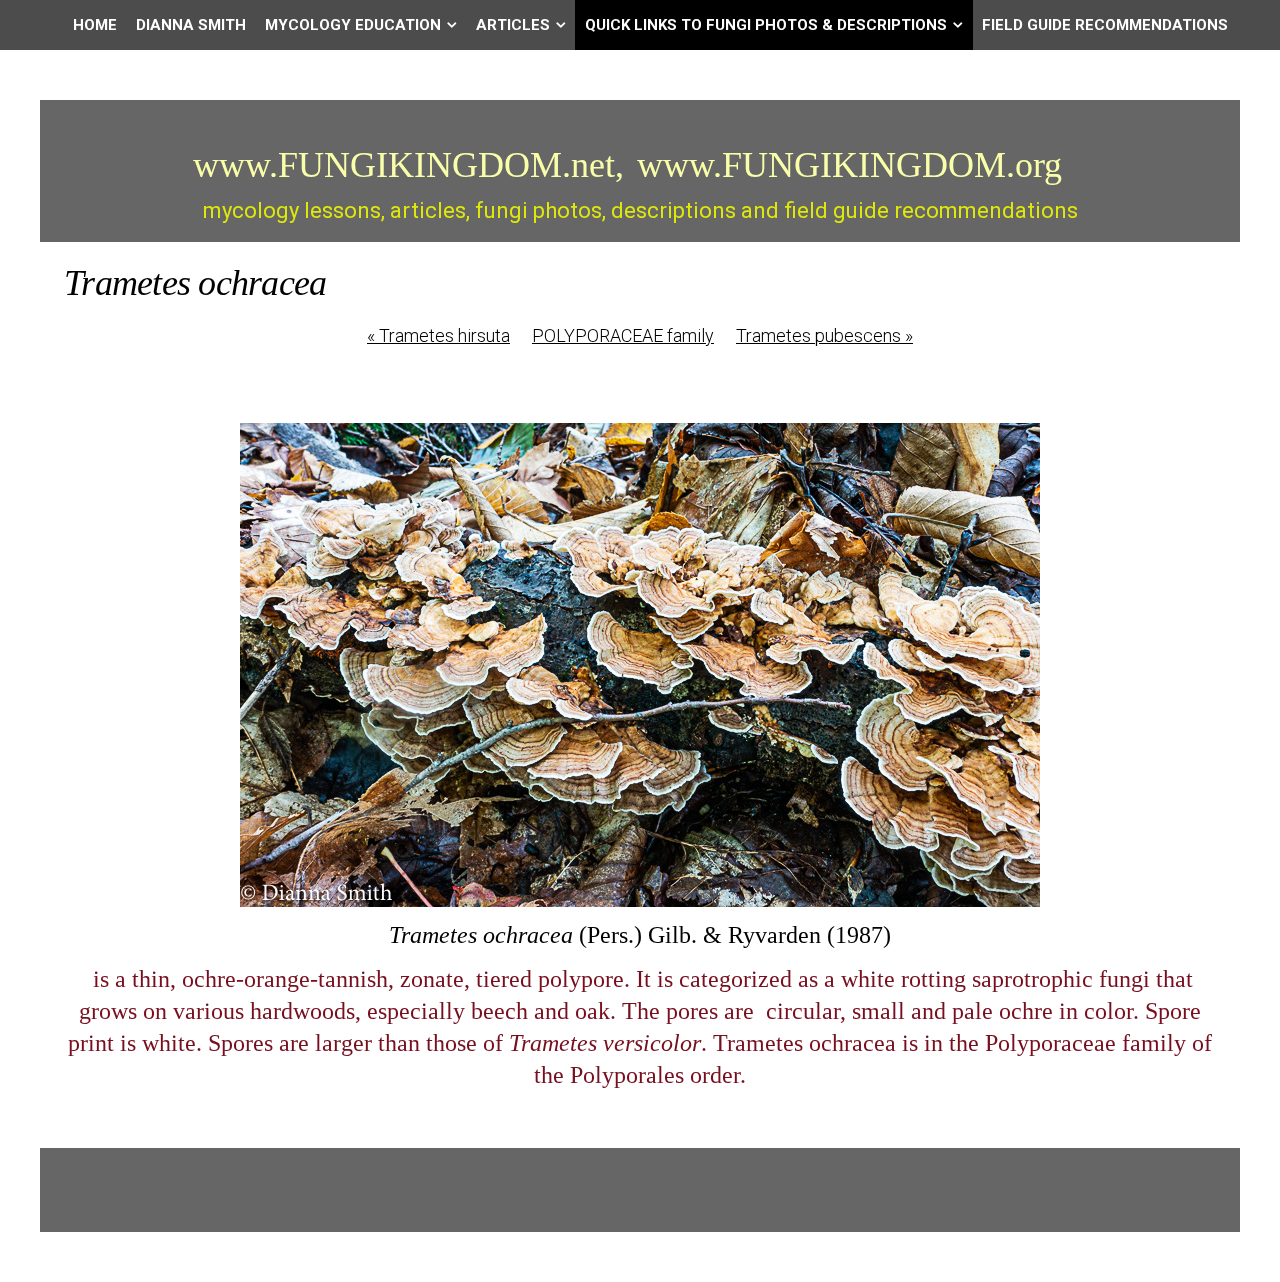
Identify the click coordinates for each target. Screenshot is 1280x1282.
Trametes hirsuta (438, 335)
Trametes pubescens (824, 335)
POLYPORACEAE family (623, 335)
